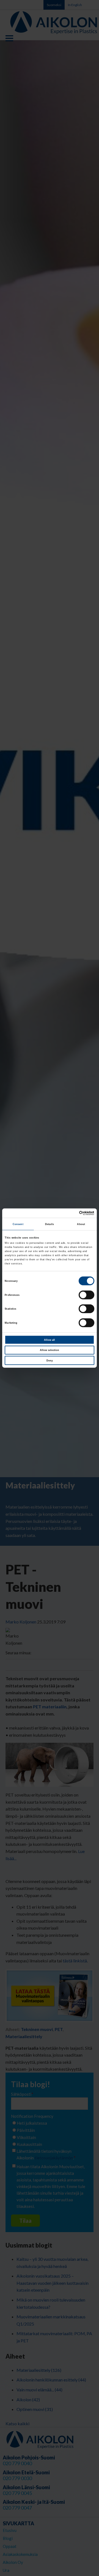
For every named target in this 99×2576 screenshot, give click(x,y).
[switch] (86, 1295)
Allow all (50, 1340)
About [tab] (81, 1224)
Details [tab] (50, 1224)
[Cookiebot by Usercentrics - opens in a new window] (71, 1213)
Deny (50, 1360)
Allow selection (50, 1350)
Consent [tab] (18, 1224)
